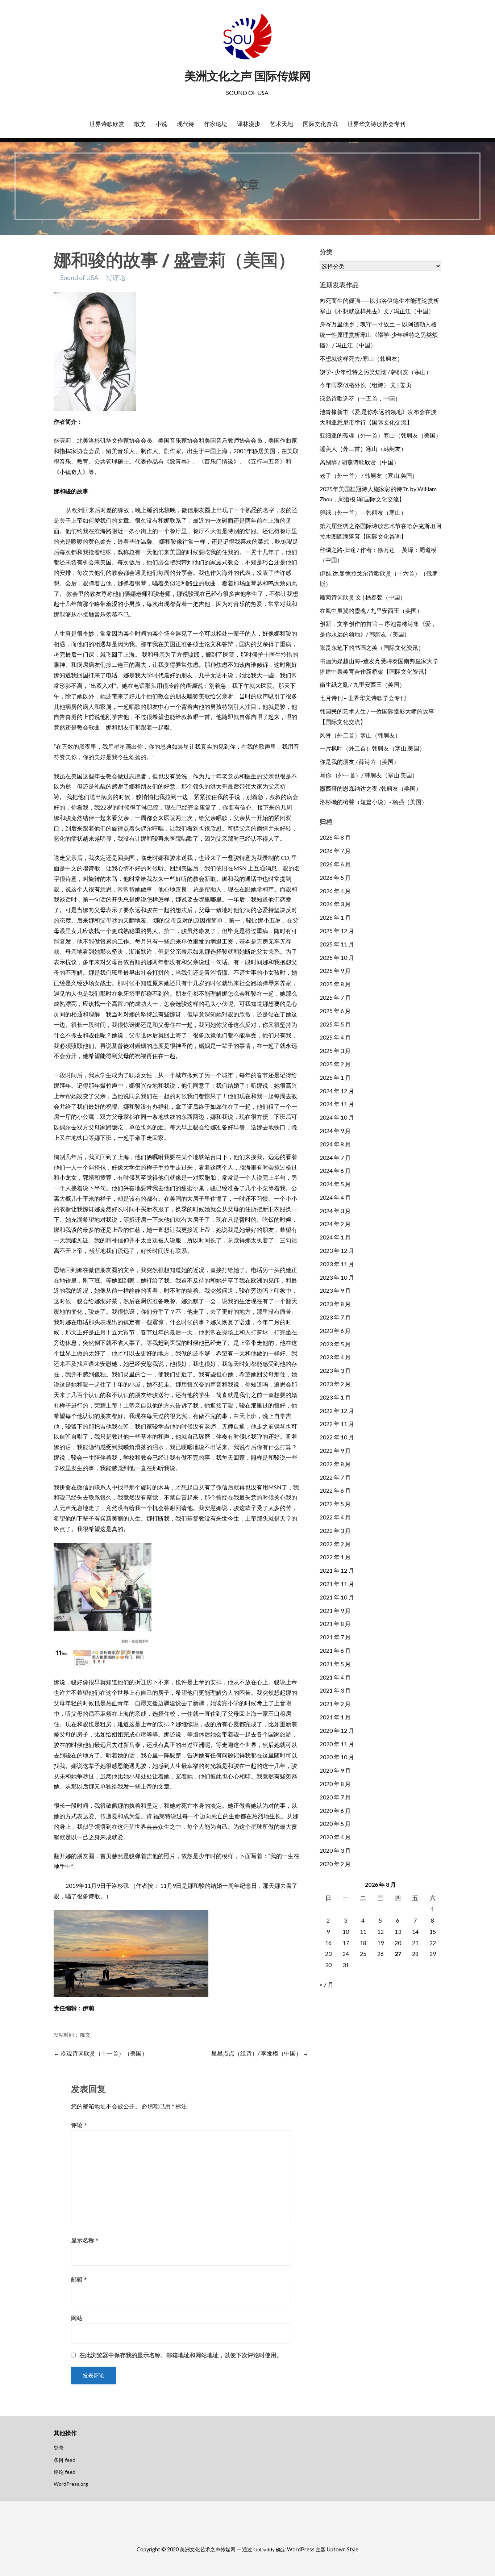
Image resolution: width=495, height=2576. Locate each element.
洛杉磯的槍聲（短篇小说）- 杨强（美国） (373, 802)
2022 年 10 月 (337, 1437)
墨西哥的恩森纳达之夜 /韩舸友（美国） (371, 788)
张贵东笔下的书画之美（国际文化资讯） (372, 647)
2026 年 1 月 (335, 917)
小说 (161, 124)
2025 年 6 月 (335, 1011)
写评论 (116, 277)
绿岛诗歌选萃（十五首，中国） (360, 398)
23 (328, 1954)
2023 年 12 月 (337, 1251)
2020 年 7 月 (335, 1797)
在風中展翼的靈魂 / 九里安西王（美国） (371, 610)
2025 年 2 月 (335, 1064)
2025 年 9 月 (335, 971)
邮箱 (79, 2279)
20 (398, 1943)
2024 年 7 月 (335, 1157)
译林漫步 (249, 124)
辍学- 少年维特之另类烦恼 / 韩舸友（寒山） (376, 372)
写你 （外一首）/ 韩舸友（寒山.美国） (369, 775)
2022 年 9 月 (335, 1450)
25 (363, 1954)
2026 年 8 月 (335, 837)
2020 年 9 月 (335, 1770)
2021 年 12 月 (337, 1570)
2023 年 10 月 (337, 1277)
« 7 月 (326, 1984)
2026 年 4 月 (335, 891)
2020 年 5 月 (335, 1824)
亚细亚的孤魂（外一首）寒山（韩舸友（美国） (380, 435)
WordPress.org (71, 2484)
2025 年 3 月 (335, 1051)
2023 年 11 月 (337, 1264)
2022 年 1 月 (335, 1557)
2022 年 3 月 (335, 1530)
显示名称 (85, 2240)
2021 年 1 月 (335, 1717)
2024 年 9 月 (335, 1131)
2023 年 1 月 (335, 1397)
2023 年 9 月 (335, 1290)
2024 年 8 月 (335, 1144)
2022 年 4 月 (335, 1517)
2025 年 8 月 (335, 984)
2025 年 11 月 (337, 944)
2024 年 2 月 (335, 1224)
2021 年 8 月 (335, 1624)
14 (415, 1931)
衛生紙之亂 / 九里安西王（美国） (362, 684)
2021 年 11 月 (337, 1584)
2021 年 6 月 (335, 1650)
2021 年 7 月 (335, 1637)
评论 (79, 2125)
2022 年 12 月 (337, 1411)
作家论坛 (216, 124)
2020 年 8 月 (335, 1784)
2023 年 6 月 (335, 1331)
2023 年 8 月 (335, 1304)
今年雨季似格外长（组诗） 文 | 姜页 (366, 385)
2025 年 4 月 (335, 1037)
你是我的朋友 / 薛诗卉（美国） (359, 762)
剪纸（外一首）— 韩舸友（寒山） (363, 512)
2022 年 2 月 (335, 1544)
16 (328, 1943)
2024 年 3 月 (335, 1211)
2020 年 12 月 (337, 1730)
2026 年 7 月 (335, 851)
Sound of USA (79, 277)
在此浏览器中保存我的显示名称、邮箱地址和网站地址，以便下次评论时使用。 (181, 2355)
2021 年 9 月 (335, 1611)
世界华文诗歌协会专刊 (377, 124)
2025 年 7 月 (335, 997)
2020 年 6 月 (335, 1810)
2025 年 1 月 (335, 1077)
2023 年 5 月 (335, 1344)
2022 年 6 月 (335, 1490)
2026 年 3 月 (335, 904)
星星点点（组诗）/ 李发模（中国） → (260, 2053)
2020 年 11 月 (337, 1744)
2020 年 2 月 (335, 1864)
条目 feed (65, 2460)
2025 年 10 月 (337, 957)
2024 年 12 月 (337, 1091)
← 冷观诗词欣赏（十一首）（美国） (101, 2053)
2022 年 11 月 (337, 1424)
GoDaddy (264, 2549)
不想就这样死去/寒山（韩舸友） (361, 358)
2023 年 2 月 (335, 1384)
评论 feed (65, 2472)
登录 (59, 2448)
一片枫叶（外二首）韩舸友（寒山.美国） (372, 748)
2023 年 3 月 (335, 1370)
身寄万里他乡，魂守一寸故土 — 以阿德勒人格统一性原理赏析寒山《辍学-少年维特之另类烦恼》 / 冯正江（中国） (379, 334)
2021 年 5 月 (335, 1664)
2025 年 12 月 (337, 931)
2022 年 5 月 (335, 1504)
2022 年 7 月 (335, 1477)
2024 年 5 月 (335, 1184)
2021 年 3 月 (335, 1690)
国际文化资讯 (320, 124)
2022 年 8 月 (335, 1464)
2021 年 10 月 (337, 1597)
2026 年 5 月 (335, 877)
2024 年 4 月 (335, 1197)
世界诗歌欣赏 (107, 124)
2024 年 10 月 (337, 1117)
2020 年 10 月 (337, 1757)
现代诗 (186, 124)
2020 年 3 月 (335, 1850)
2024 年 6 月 (335, 1170)
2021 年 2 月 (335, 1704)
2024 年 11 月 (337, 1104)
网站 (77, 2318)
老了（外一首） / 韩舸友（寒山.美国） (369, 475)
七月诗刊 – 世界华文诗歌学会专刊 (363, 698)
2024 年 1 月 (335, 1237)
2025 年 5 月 (335, 1024)
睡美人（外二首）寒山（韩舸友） (363, 449)
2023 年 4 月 (335, 1357)
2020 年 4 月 (335, 1837)
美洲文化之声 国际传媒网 (247, 76)
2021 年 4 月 (335, 1677)
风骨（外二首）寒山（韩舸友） (360, 735)
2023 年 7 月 (335, 1317)
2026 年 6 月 (335, 864)
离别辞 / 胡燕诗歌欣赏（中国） (359, 462)
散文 (140, 124)
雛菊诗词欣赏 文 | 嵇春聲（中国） (363, 597)
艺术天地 (282, 124)
